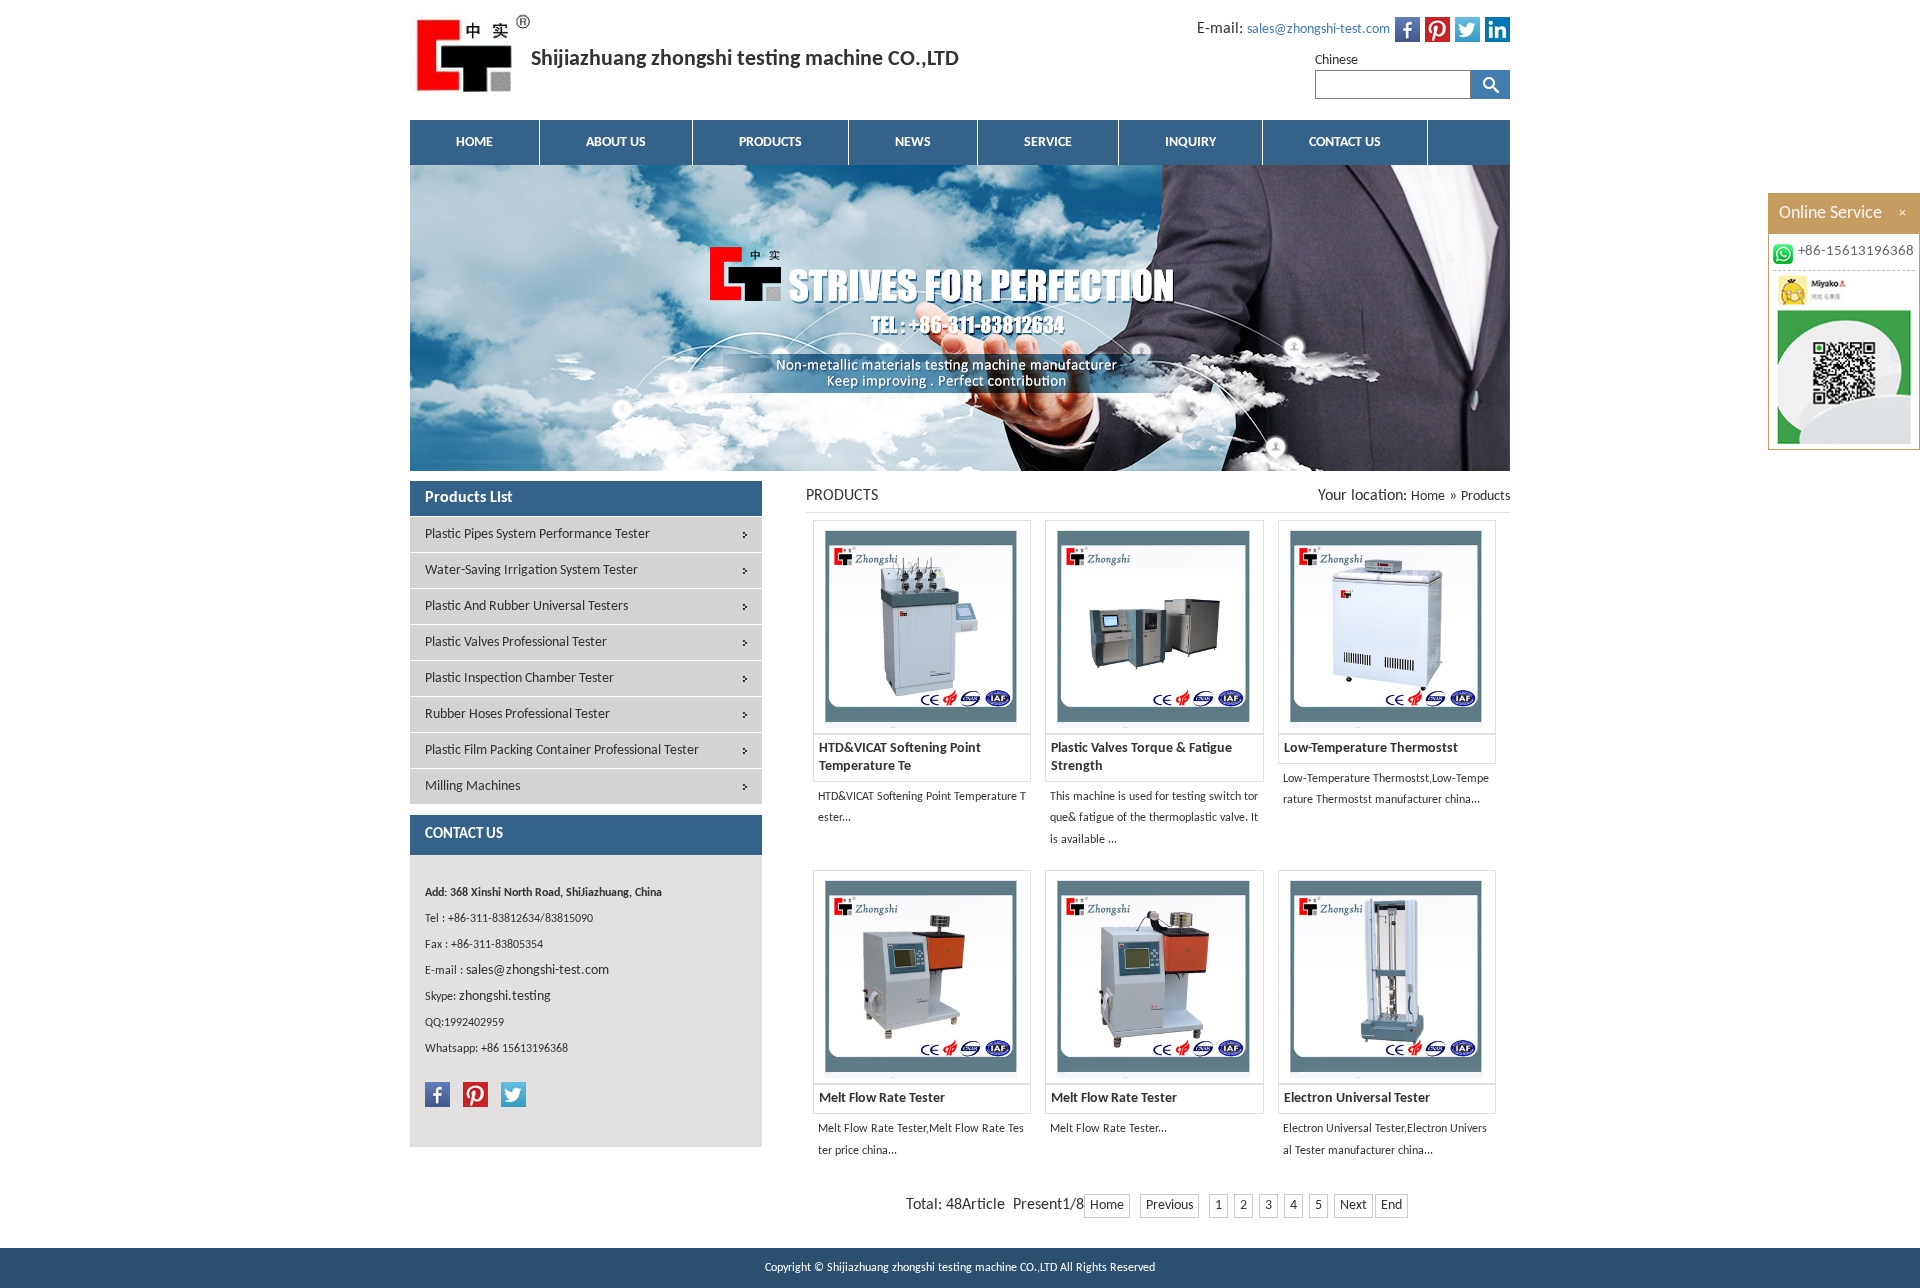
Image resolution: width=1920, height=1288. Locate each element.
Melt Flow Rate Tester (882, 1098)
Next (1353, 1205)
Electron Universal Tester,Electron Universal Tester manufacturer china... (1385, 1140)
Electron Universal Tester (1357, 1098)
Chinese (1336, 60)
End (1391, 1205)
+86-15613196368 (1856, 251)
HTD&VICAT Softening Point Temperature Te (900, 757)
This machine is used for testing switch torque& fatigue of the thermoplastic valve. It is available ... (1154, 818)
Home (1428, 496)
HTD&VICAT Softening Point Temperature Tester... (922, 808)
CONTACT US (1345, 142)
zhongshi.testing (505, 996)
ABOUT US (616, 142)
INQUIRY (1190, 142)
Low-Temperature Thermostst (1371, 748)
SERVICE (1048, 142)
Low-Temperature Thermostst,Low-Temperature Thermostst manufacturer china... (1386, 790)
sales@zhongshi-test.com (1318, 29)
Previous (1169, 1205)
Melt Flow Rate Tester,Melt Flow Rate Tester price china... (921, 1140)
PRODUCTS (770, 142)
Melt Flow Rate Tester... (1108, 1129)
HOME (474, 142)
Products (1485, 496)
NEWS (913, 142)
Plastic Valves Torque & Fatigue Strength (1141, 757)
